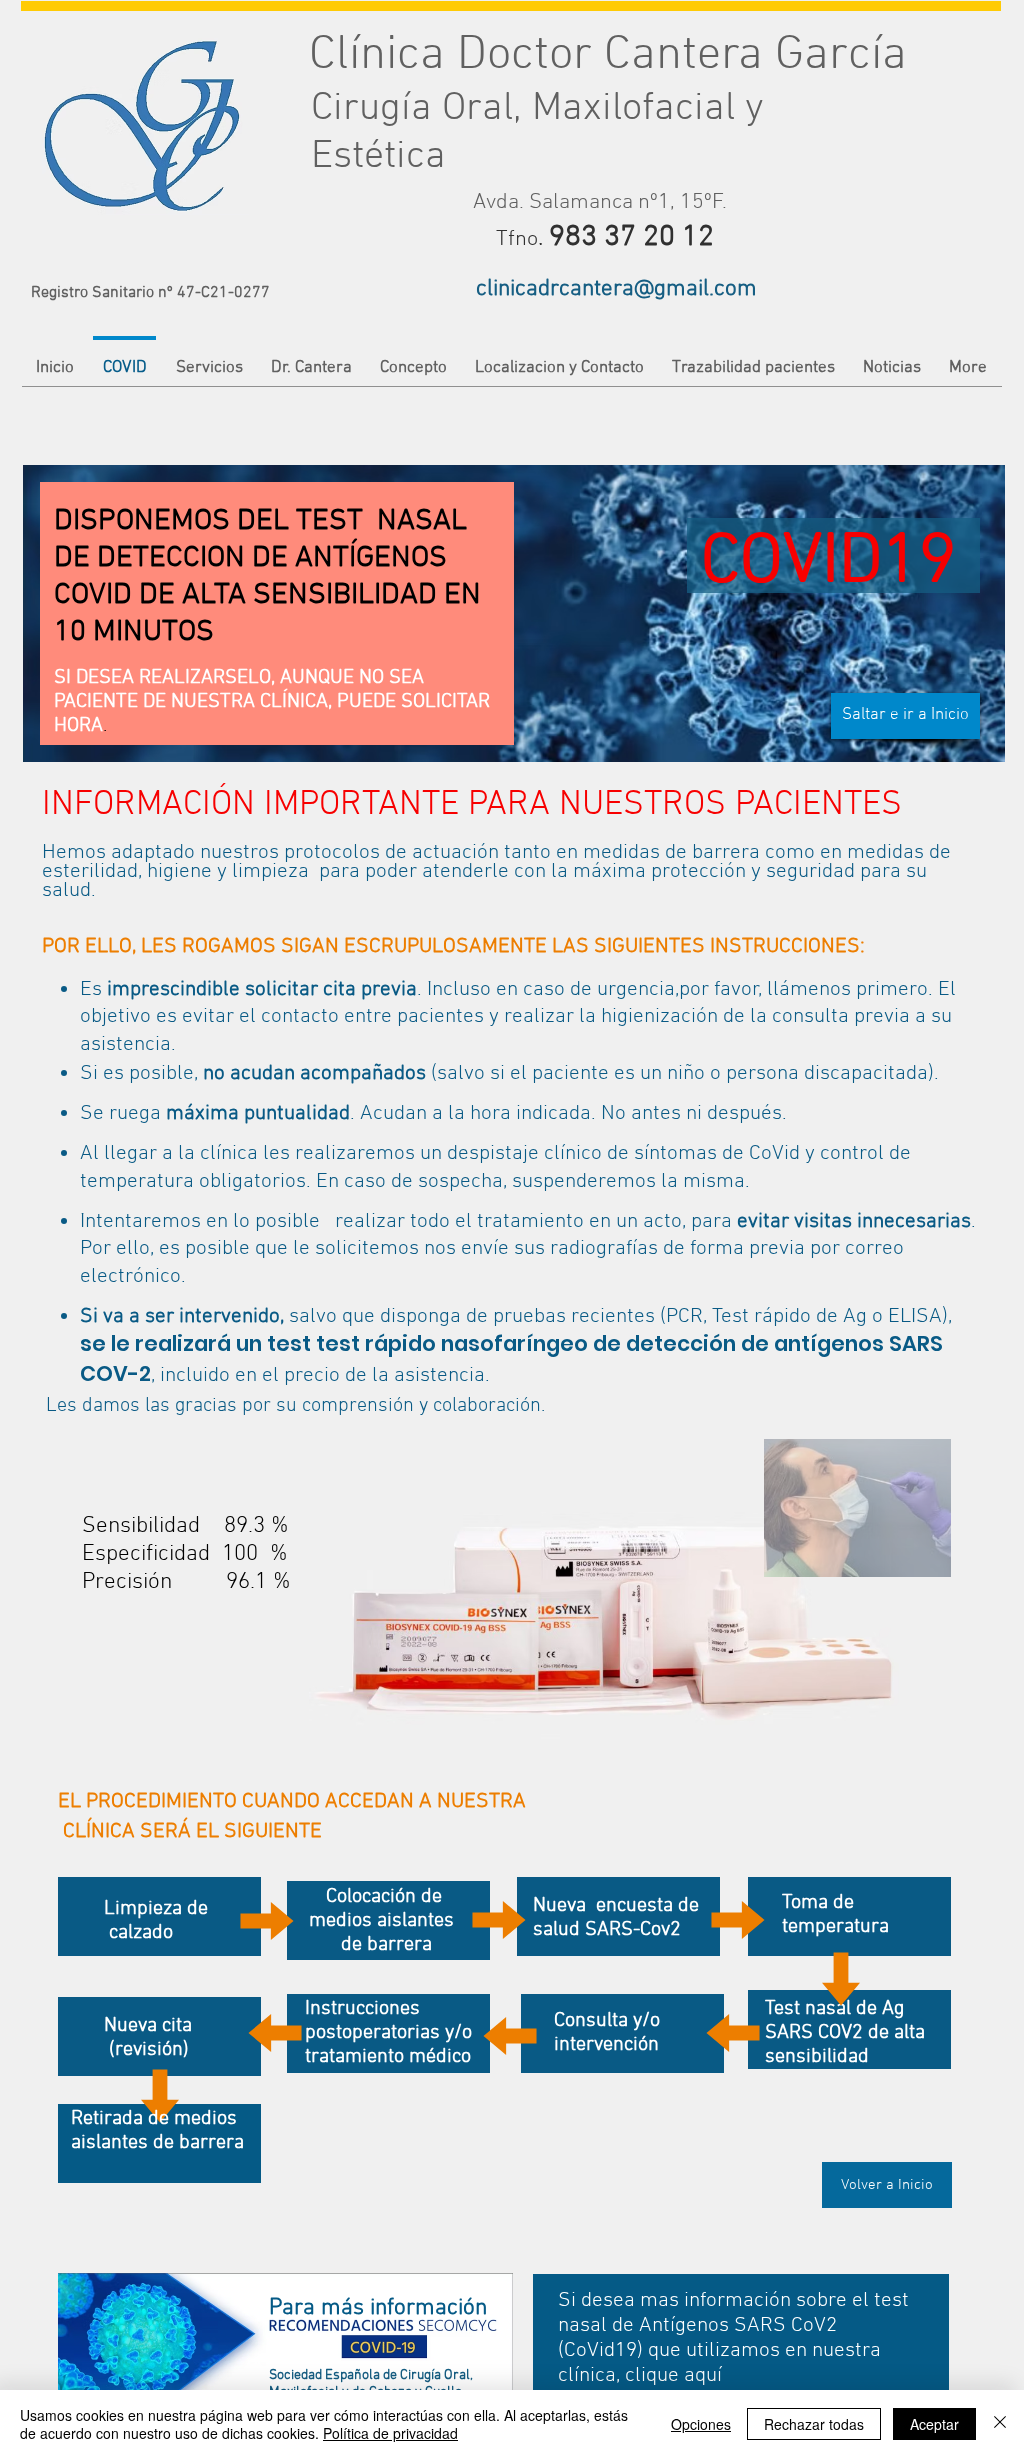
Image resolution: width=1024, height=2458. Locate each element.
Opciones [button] (701, 2424)
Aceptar (934, 2424)
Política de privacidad (390, 2433)
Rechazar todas (814, 2424)
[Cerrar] (1000, 2424)
